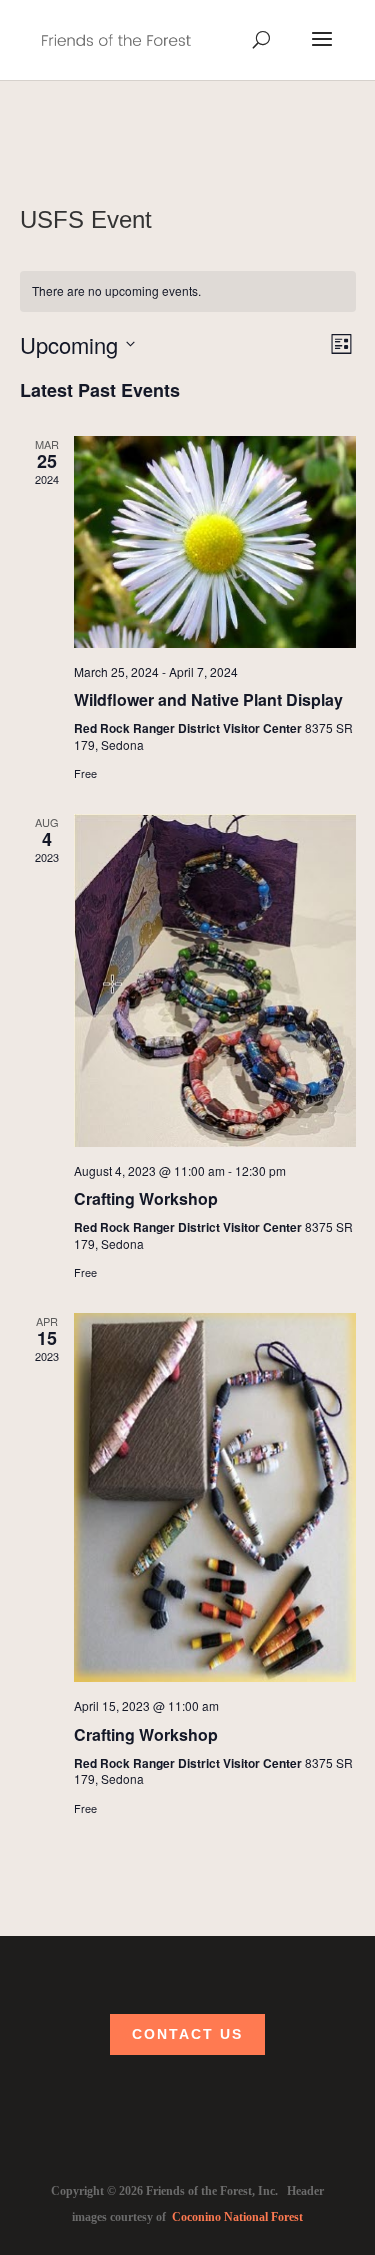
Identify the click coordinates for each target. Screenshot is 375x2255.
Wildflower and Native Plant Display (208, 699)
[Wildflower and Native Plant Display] (215, 542)
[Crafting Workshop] (215, 980)
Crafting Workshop (146, 1198)
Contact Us (187, 2034)
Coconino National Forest (237, 2217)
